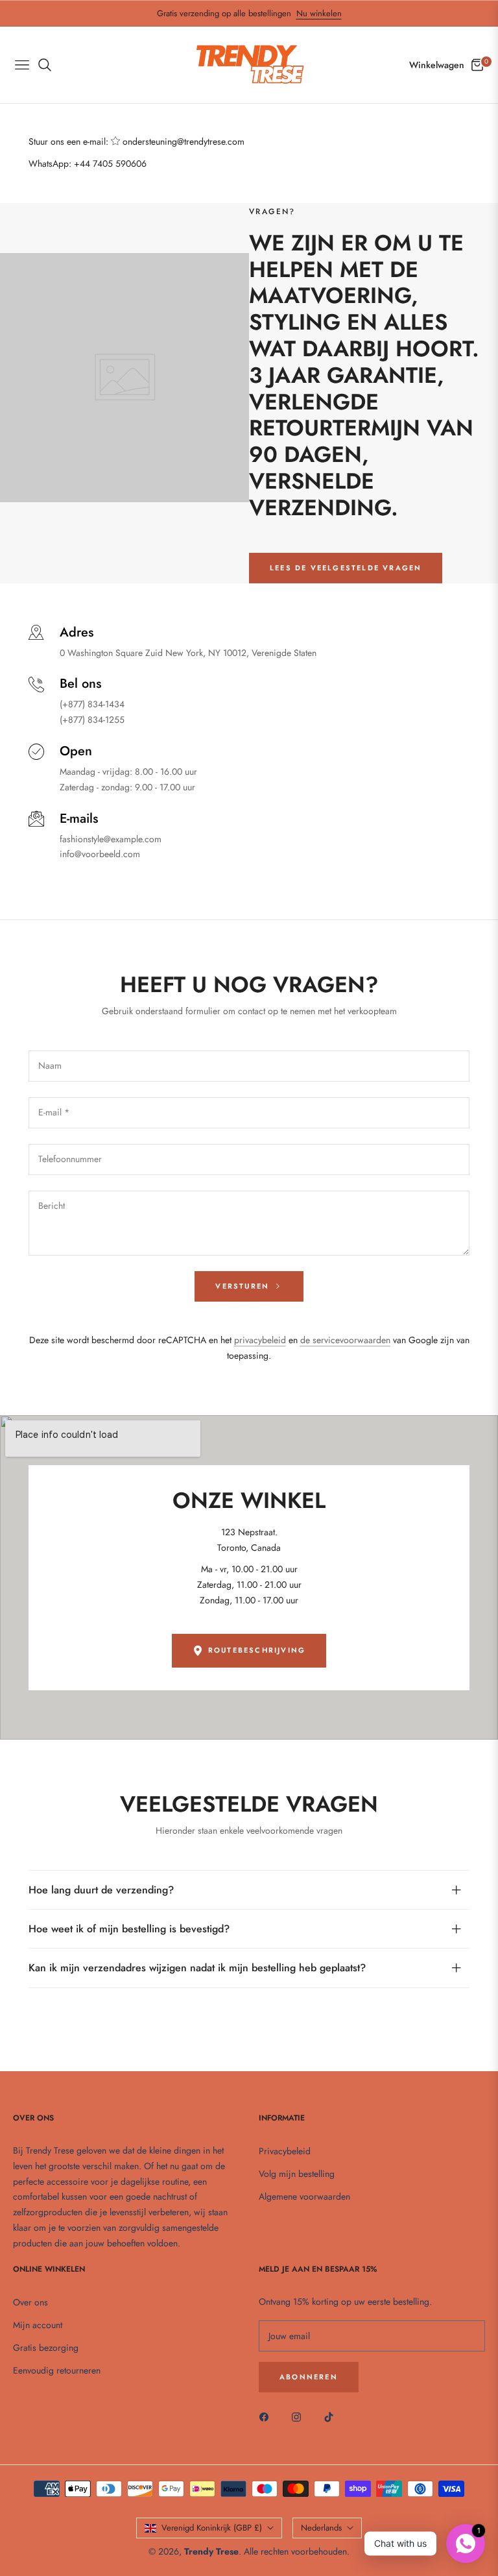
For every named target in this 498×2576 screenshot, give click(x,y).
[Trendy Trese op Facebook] (267, 2416)
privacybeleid (260, 1340)
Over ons (30, 2302)
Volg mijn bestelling (297, 2174)
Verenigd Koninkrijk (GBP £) (212, 2528)
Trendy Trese (211, 2551)
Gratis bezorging (46, 2348)
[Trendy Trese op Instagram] (300, 2416)
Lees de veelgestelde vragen (346, 568)
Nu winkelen (319, 13)
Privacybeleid (285, 2151)
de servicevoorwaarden (345, 1340)
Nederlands (321, 2528)
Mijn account (38, 2325)
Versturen (244, 1286)
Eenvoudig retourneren (57, 2370)
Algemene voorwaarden (304, 2196)
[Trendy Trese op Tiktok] (332, 2416)
